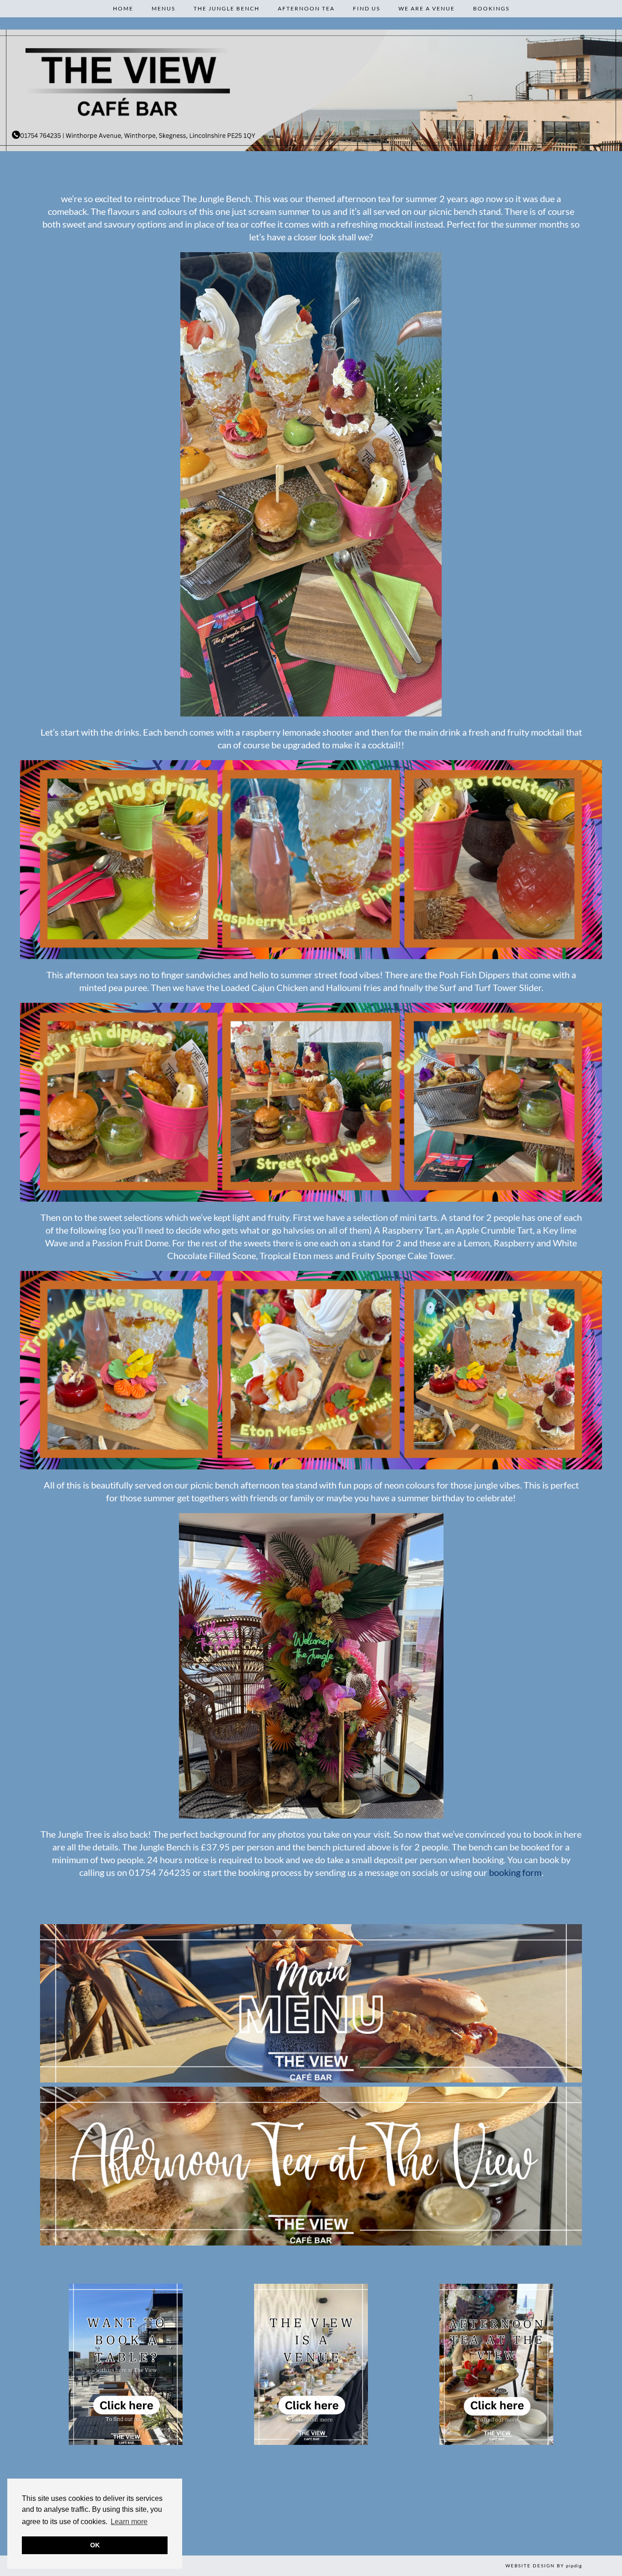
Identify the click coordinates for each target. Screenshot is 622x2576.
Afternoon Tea (306, 8)
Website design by (544, 2566)
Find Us (367, 8)
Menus (163, 8)
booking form (515, 1872)
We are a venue (427, 8)
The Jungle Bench (227, 8)
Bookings (491, 8)
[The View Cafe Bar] (311, 90)
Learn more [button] (129, 2522)
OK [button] (95, 2545)
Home (123, 8)
